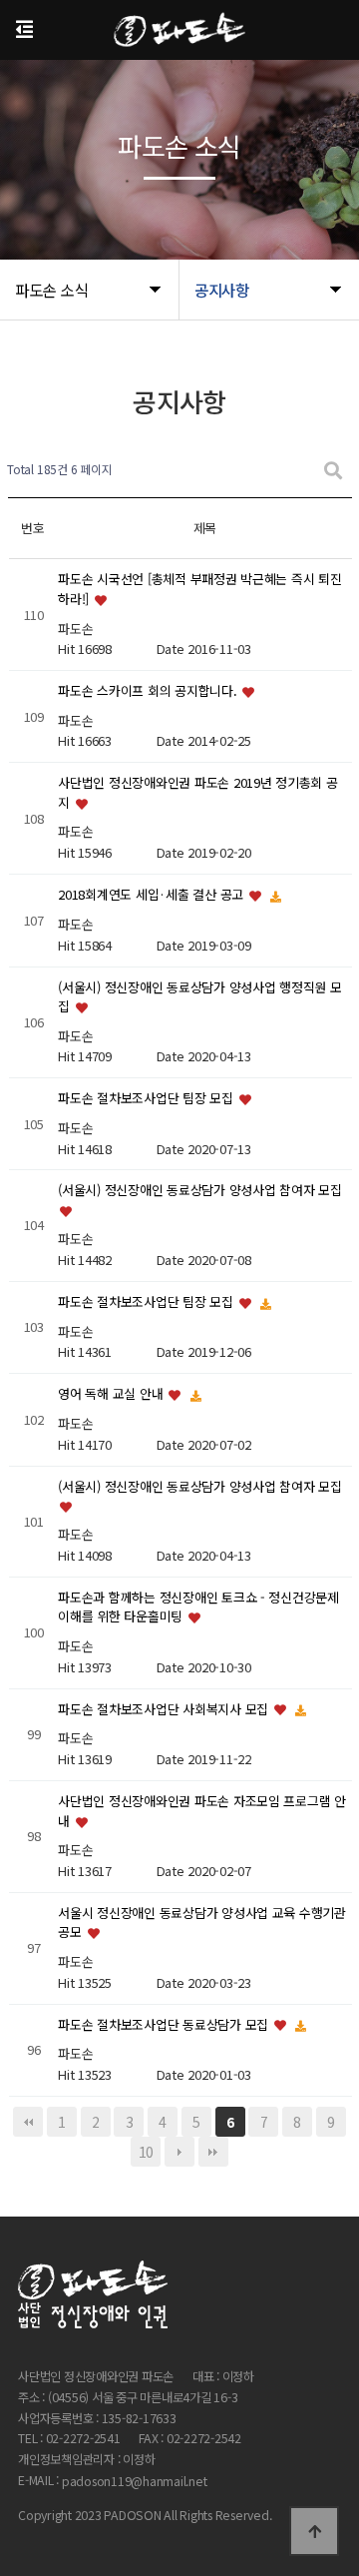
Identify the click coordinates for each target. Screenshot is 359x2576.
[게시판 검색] (333, 470)
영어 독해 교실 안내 (112, 1393)
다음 (179, 2152)
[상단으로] (314, 2531)
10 (146, 2152)
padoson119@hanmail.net (135, 2481)
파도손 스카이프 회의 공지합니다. (149, 690)
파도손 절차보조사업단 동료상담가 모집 (165, 2024)
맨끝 (213, 2152)
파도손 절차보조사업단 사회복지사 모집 (165, 1709)
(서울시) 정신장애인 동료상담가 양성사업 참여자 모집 (199, 1191)
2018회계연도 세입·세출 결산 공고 (153, 894)
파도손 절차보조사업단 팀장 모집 (147, 1099)
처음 (28, 2122)
